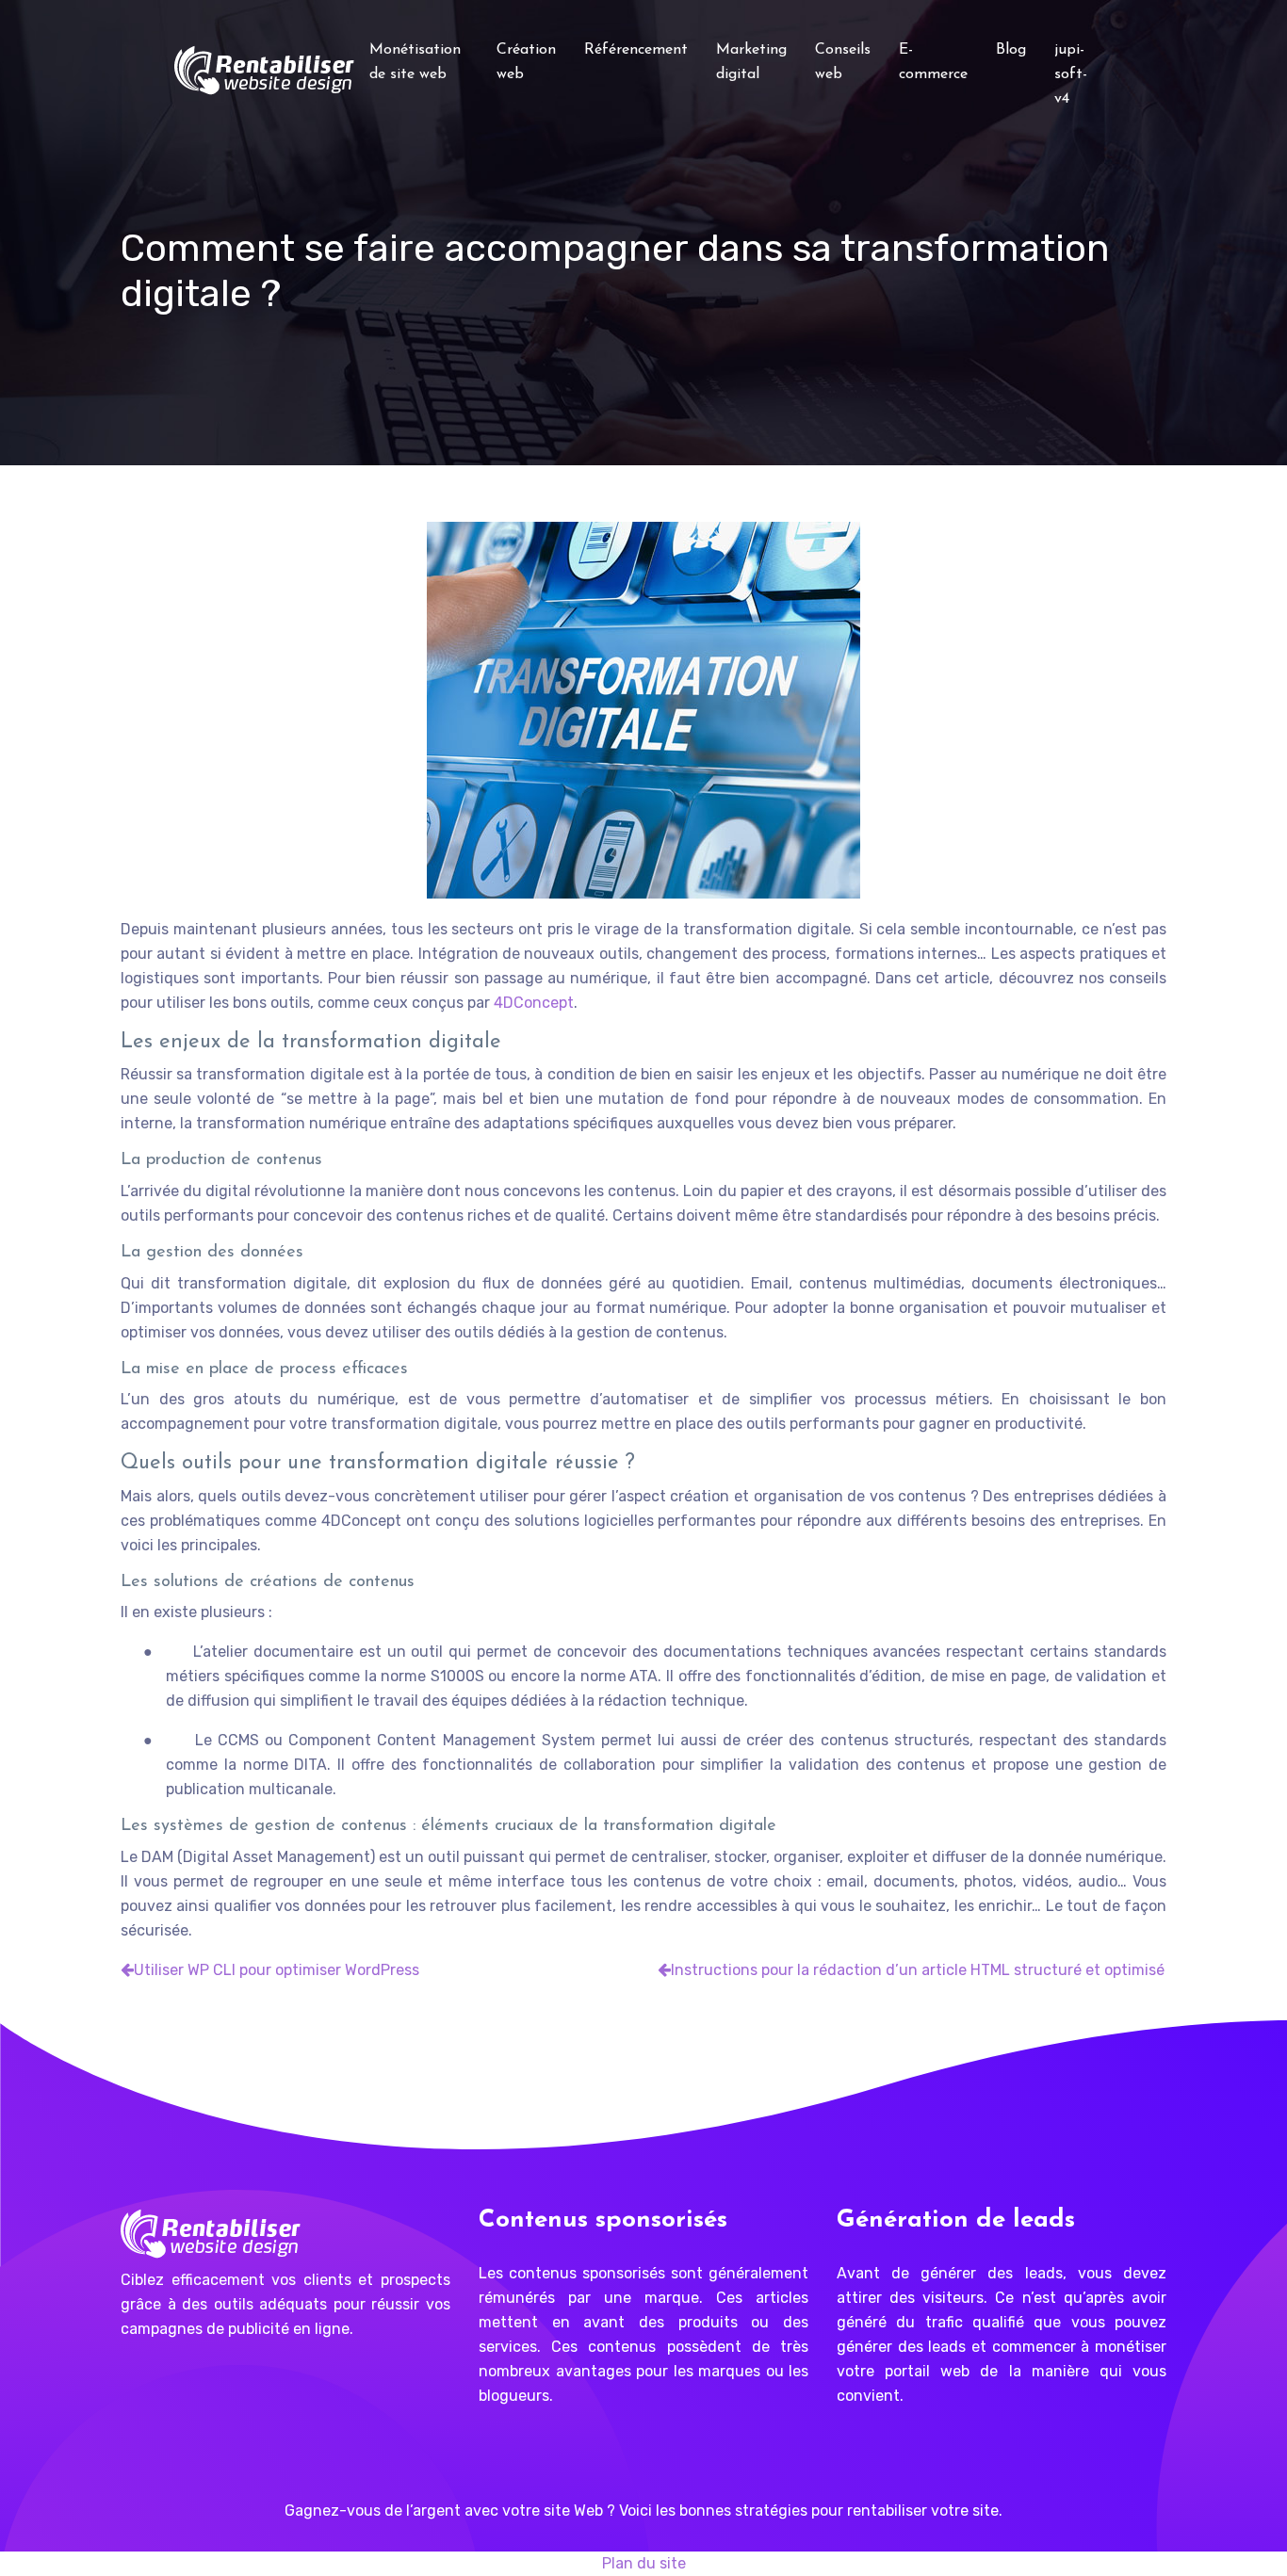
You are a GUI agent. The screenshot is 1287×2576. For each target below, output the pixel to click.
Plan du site (644, 2563)
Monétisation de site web (415, 62)
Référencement (636, 50)
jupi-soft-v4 (1071, 74)
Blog (1011, 50)
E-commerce (933, 62)
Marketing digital (751, 62)
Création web (526, 62)
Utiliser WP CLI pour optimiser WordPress (277, 1970)
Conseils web (843, 62)
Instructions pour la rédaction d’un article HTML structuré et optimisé (918, 1970)
